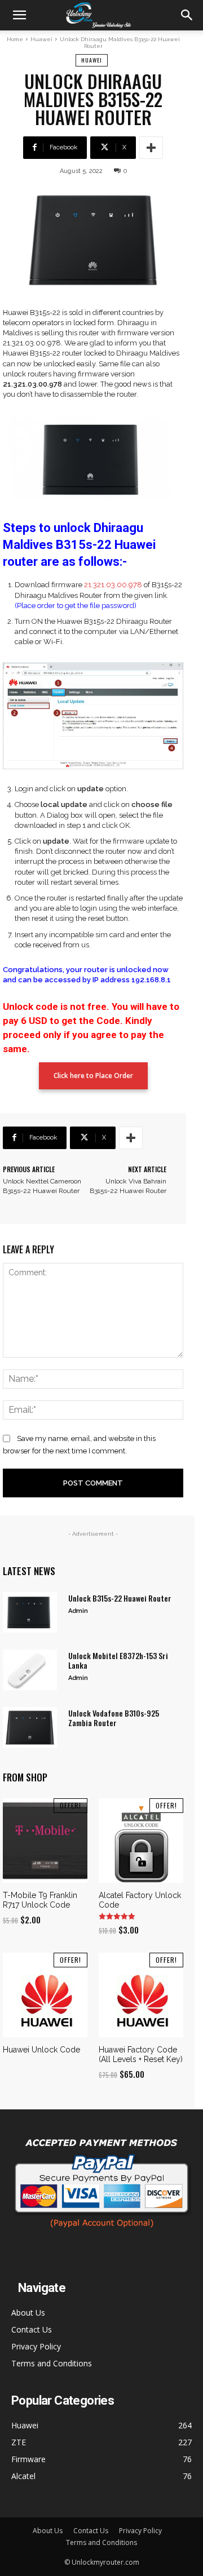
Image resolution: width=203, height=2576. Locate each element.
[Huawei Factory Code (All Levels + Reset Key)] (141, 1995)
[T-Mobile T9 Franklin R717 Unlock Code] (45, 1841)
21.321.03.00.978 (113, 585)
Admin (78, 1611)
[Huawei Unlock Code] (45, 1995)
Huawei (41, 39)
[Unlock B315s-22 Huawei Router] (30, 1612)
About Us (28, 2313)
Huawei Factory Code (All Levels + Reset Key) (141, 2054)
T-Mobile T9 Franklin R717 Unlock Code (40, 1900)
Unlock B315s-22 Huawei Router (120, 1598)
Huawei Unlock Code (41, 2050)
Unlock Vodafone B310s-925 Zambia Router (114, 1718)
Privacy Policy (36, 2346)
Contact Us (32, 2329)
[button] (19, 15)
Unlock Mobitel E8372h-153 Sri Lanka (118, 1660)
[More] (151, 148)
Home (15, 39)
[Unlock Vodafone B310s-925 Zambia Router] (30, 1727)
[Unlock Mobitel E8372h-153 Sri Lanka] (30, 1670)
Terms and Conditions (52, 2363)
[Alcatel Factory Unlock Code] (141, 1841)
